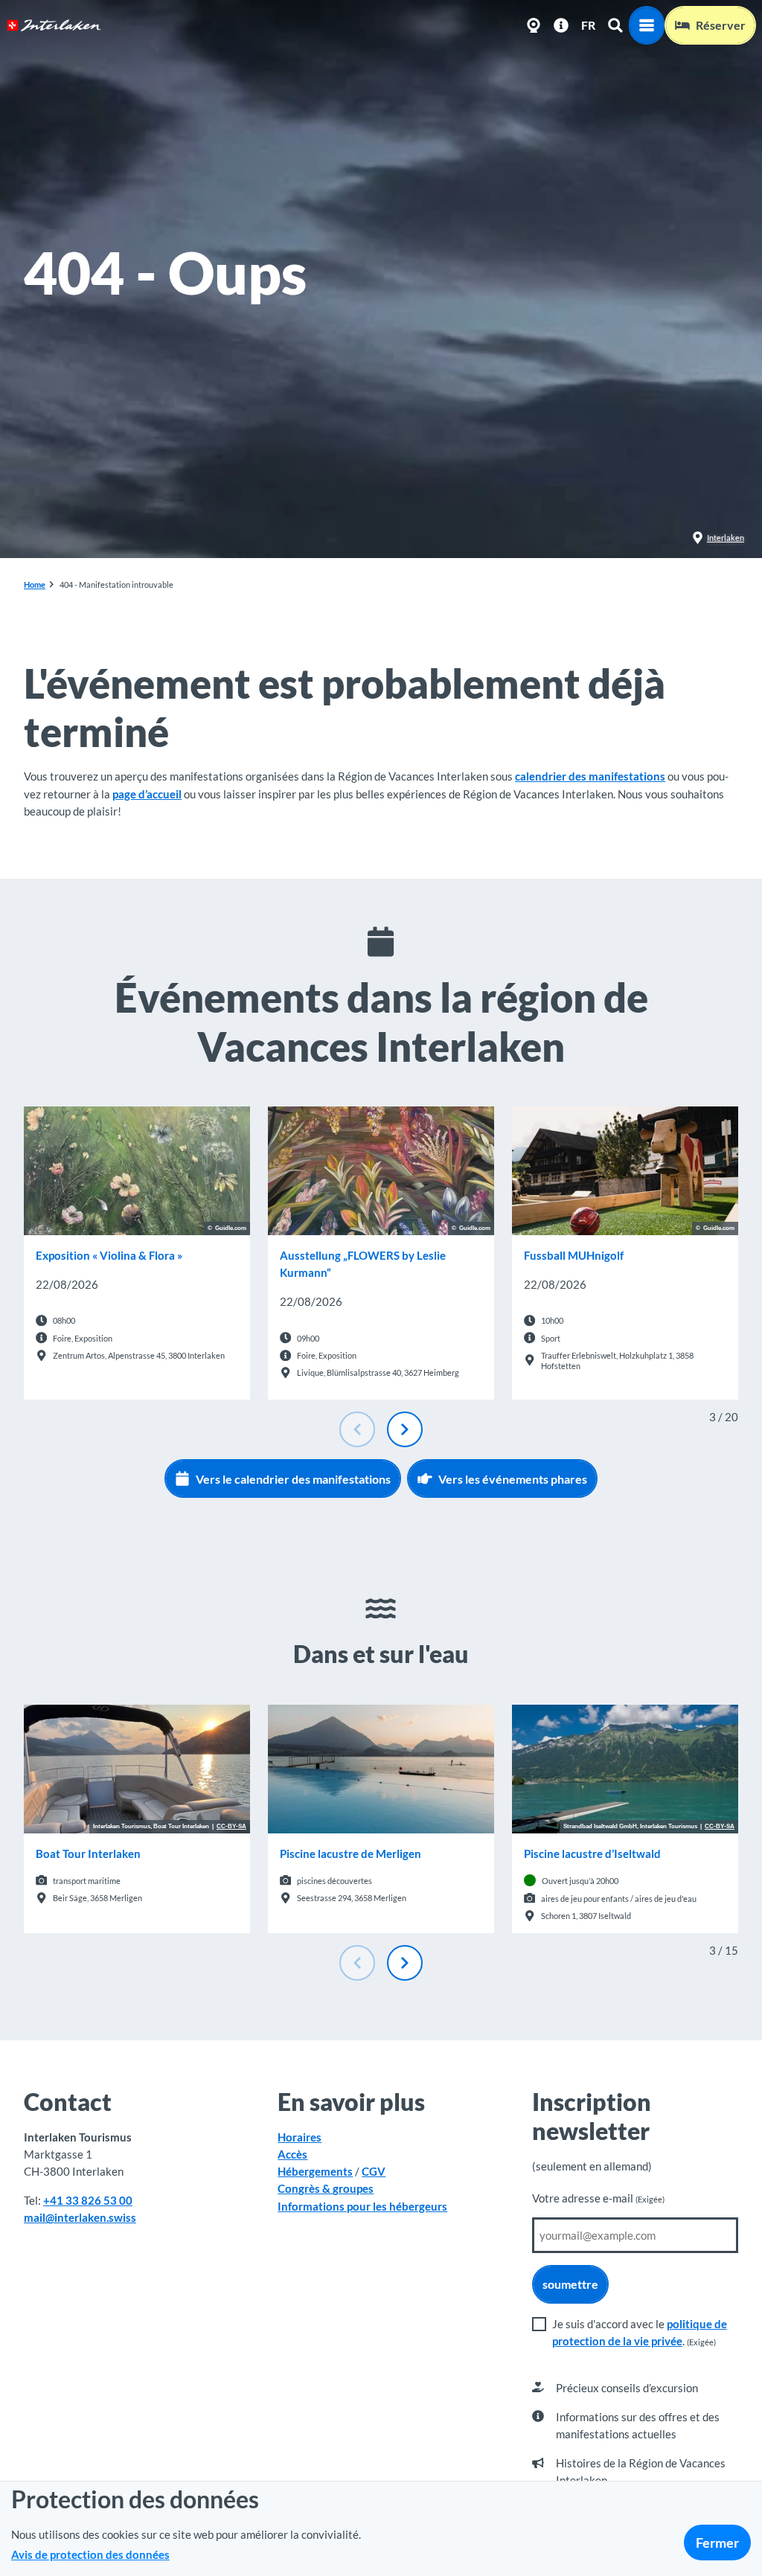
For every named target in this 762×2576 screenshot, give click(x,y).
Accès (292, 2154)
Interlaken (726, 538)
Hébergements (315, 2171)
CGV (374, 2171)
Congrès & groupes (326, 2188)
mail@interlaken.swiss (80, 2217)
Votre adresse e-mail (598, 2198)
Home (35, 584)
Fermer (717, 2543)
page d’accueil (147, 794)
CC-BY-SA (231, 1827)
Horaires (300, 2137)
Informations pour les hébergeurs (362, 2206)
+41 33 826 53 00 (88, 2200)
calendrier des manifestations (590, 776)
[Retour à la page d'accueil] (54, 25)
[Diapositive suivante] (405, 1429)
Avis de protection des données (90, 2554)
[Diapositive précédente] (357, 1429)
